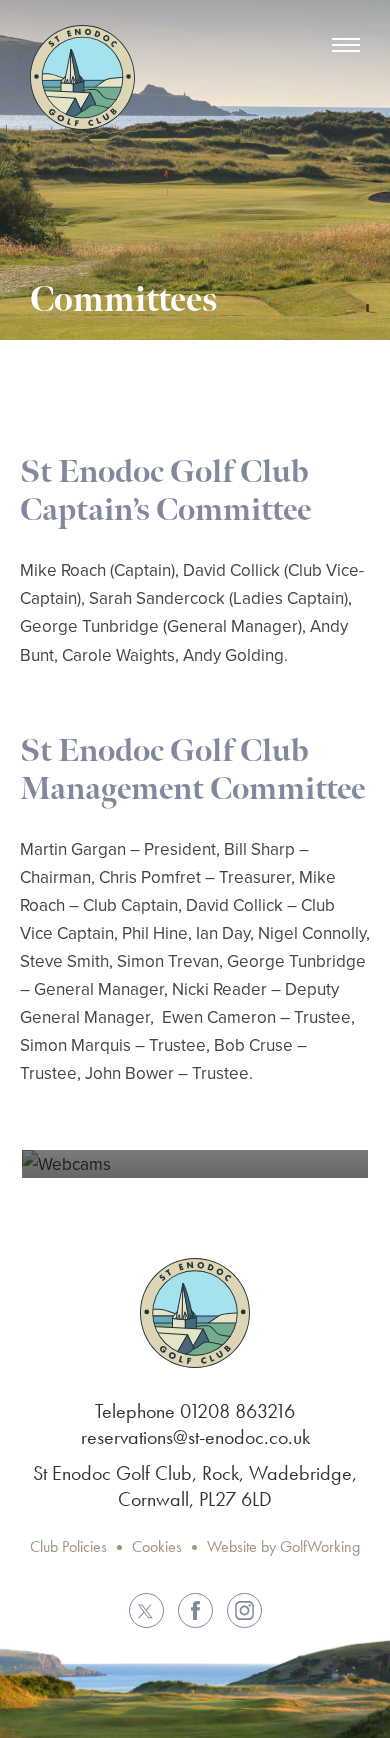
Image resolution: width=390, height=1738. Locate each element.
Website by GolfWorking (283, 1546)
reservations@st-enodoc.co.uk (195, 1437)
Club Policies (68, 1546)
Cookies (157, 1546)
